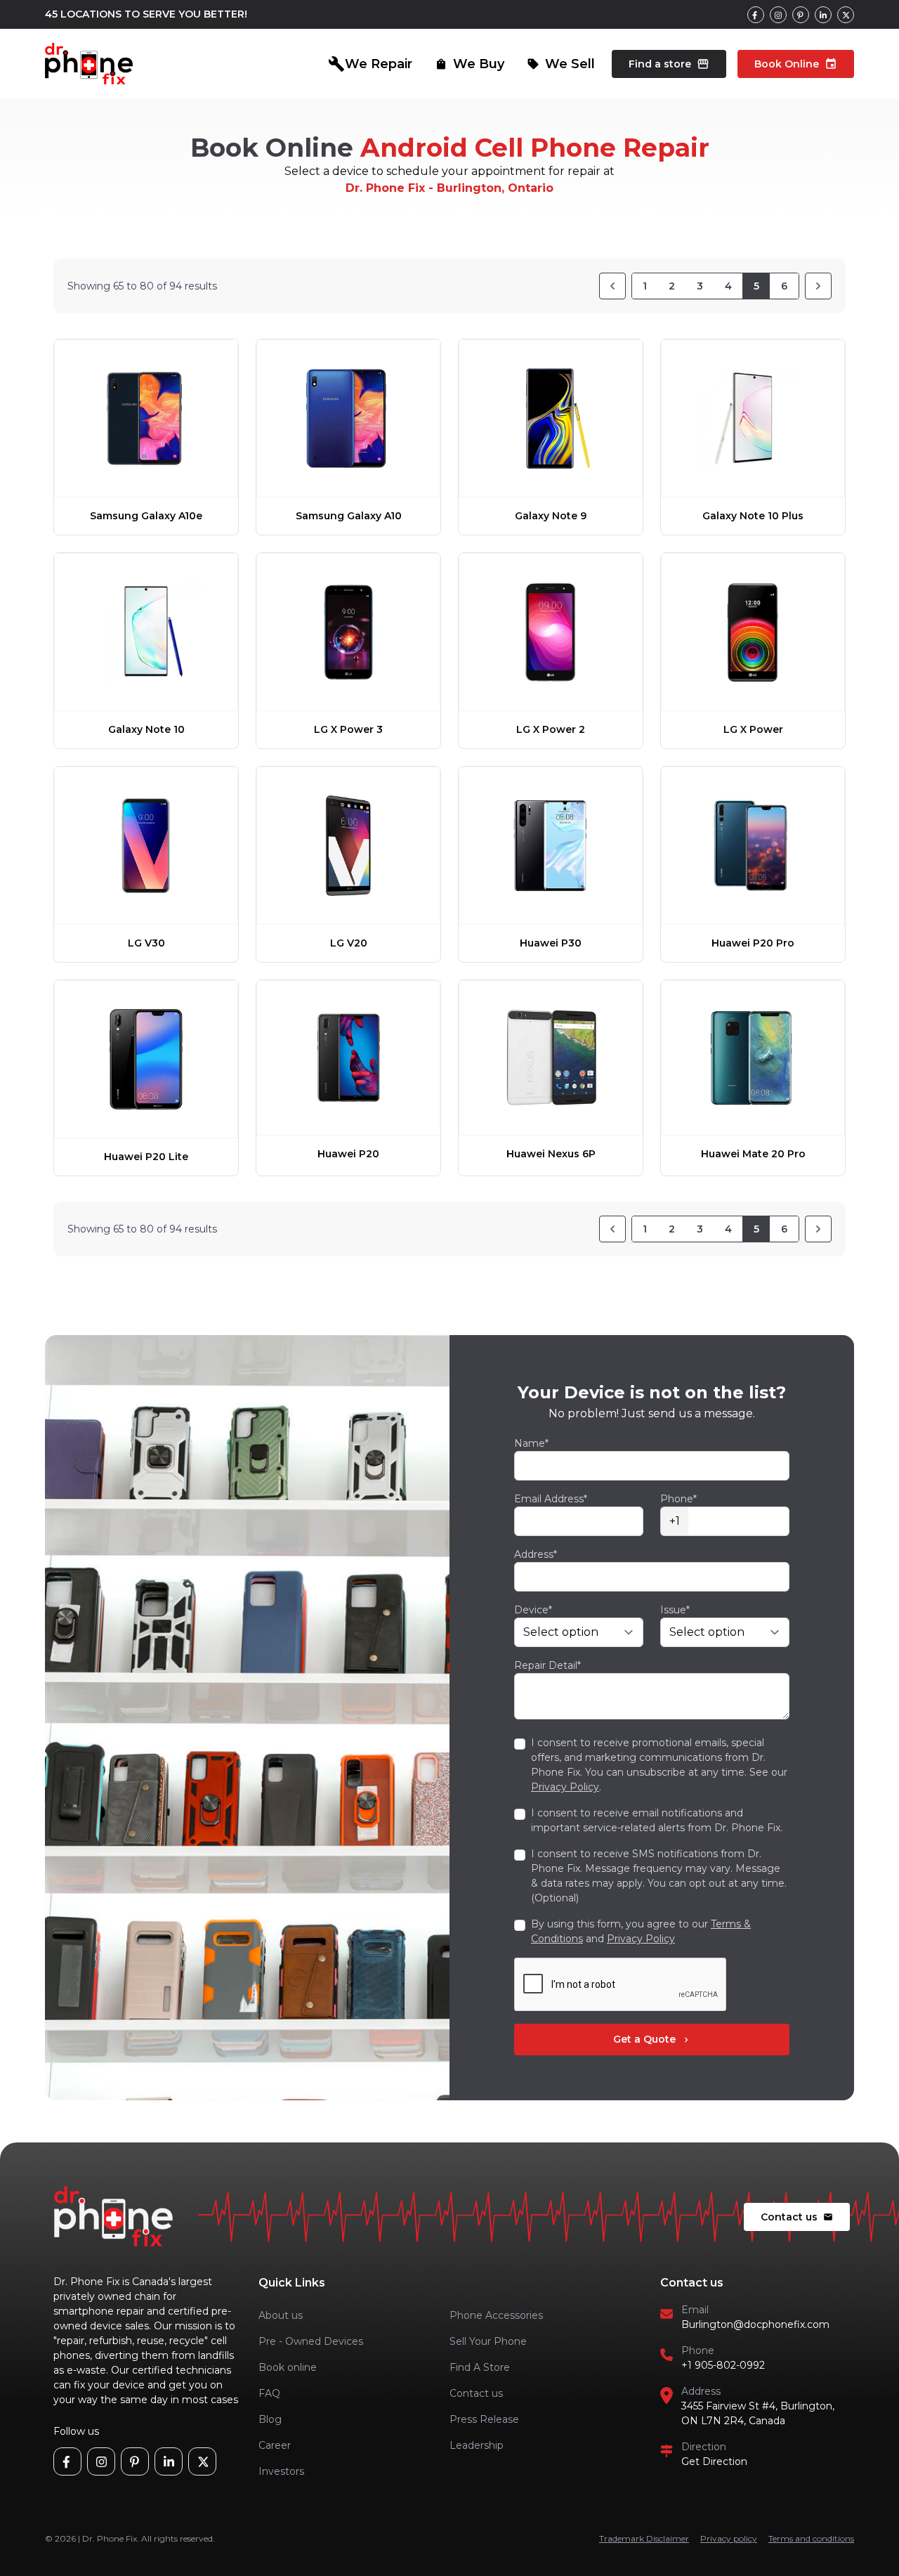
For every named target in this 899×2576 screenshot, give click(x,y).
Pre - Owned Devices (311, 2341)
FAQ (269, 2393)
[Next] (818, 286)
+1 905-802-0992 (723, 2365)
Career (275, 2445)
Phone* (678, 1499)
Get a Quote (652, 2039)
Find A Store (480, 2367)
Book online (288, 2367)
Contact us (797, 2217)
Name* (531, 1443)
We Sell (561, 64)
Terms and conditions (811, 2538)
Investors (281, 2471)
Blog (270, 2419)
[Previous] (612, 286)
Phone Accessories (496, 2315)
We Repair (370, 64)
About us (281, 2315)
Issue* (675, 1610)
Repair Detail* (547, 1665)
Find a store (669, 64)
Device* (533, 1610)
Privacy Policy (565, 1787)
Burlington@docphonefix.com (755, 2324)
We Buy (470, 64)
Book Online (796, 64)
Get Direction (714, 2461)
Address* (536, 1554)
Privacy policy (729, 2538)
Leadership (477, 2445)
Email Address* (551, 1499)
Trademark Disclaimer (644, 2538)
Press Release (484, 2419)
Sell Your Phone (488, 2341)
